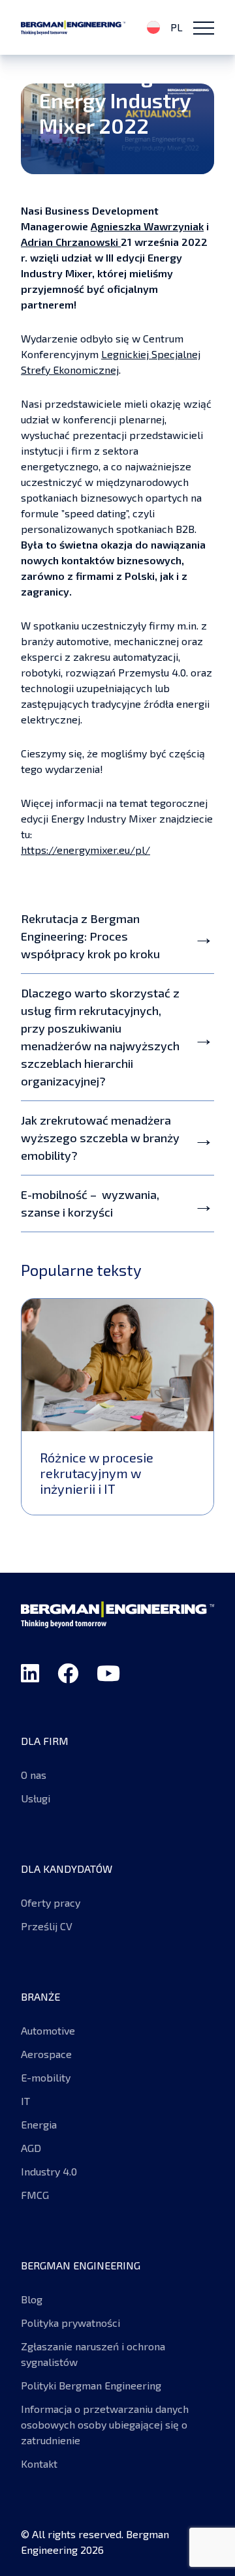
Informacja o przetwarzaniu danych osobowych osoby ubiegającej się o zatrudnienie (105, 2424)
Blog (32, 2299)
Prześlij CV (47, 1926)
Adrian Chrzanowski (71, 242)
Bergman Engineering (73, 27)
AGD (31, 2148)
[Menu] (204, 27)
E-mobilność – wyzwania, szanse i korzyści (90, 1203)
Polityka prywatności (70, 2323)
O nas (34, 1775)
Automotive (48, 2030)
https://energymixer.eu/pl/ (86, 850)
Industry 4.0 (49, 2171)
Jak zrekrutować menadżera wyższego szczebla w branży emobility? (100, 1138)
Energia (39, 2124)
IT (25, 2101)
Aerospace (46, 2054)
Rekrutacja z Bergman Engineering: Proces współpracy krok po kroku (90, 936)
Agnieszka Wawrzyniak (147, 226)
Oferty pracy (51, 1902)
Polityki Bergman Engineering (91, 2385)
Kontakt (39, 2463)
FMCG (35, 2195)
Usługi (36, 1798)
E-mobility (47, 2077)
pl (175, 27)
